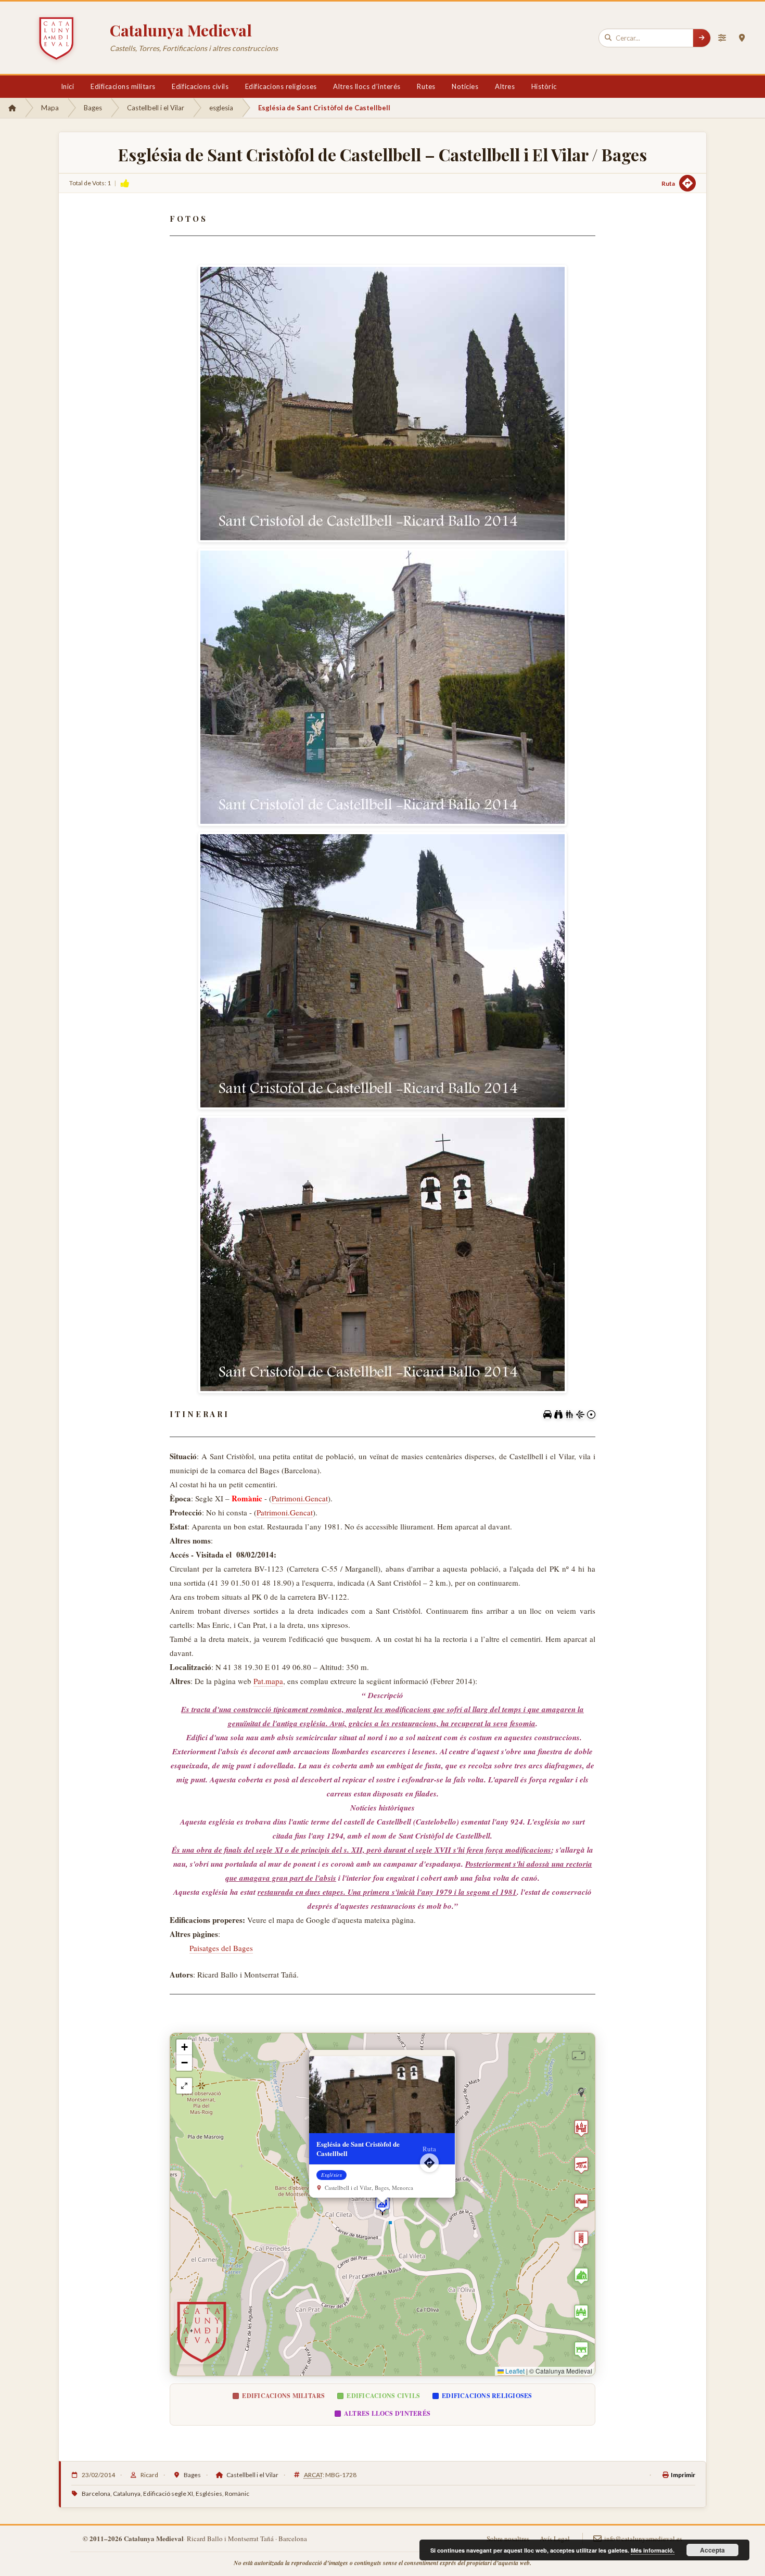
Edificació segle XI (168, 2494)
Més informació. (653, 2550)
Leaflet (514, 2371)
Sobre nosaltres (508, 2539)
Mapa (50, 108)
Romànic (237, 2494)
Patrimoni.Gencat (300, 1498)
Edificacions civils (200, 86)
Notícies (465, 86)
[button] (382, 2204)
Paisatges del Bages (221, 1948)
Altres (505, 86)
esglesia (221, 108)
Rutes (426, 86)
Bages (93, 108)
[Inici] (12, 108)
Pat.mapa (268, 1681)
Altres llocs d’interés (367, 86)
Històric (544, 86)
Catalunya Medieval (181, 30)
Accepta (712, 2550)
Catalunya (127, 2494)
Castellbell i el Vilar (156, 108)
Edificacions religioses (281, 86)
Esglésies (209, 2494)
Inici (68, 86)
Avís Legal (555, 2539)
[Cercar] (702, 38)
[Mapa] (742, 38)
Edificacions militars (123, 86)
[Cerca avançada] (722, 38)
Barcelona (96, 2494)
